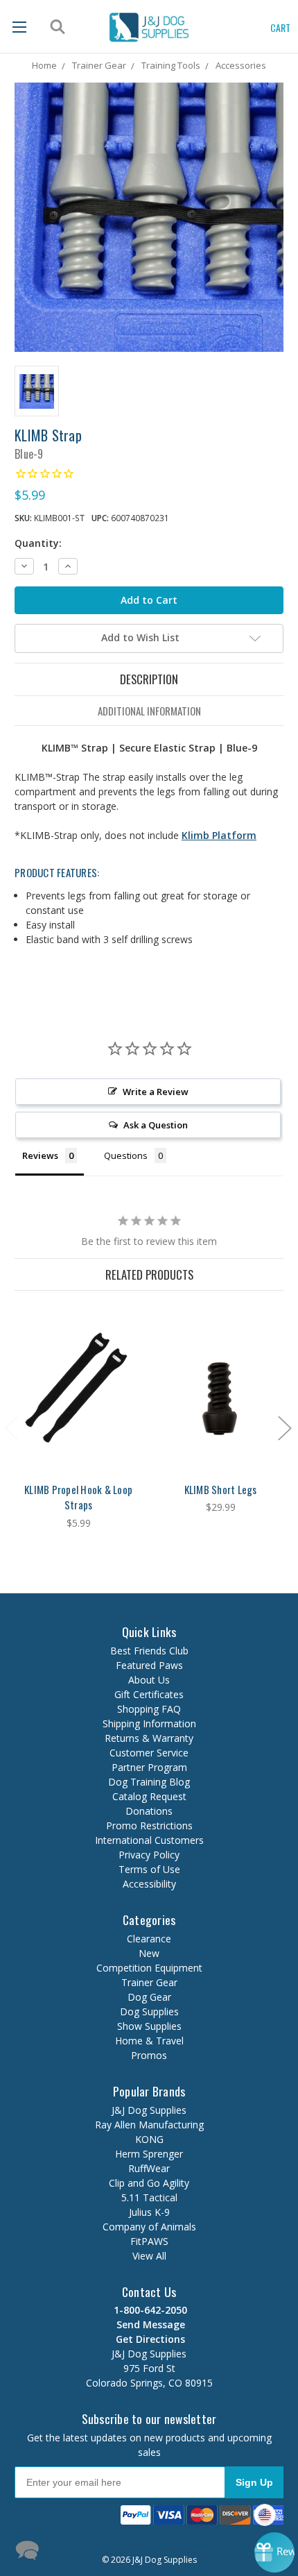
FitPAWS (149, 2241)
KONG (149, 2139)
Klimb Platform (219, 835)
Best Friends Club (149, 1651)
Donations (149, 1811)
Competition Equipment (149, 1968)
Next (284, 1427)
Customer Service (149, 1753)
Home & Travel (149, 2041)
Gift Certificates (149, 1694)
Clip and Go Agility (149, 2183)
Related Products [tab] (149, 1274)
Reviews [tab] (40, 1155)
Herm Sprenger (149, 2154)
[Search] (56, 27)
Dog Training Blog (149, 1782)
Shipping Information (149, 1723)
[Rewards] (274, 2552)
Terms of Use (149, 1869)
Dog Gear (149, 1997)
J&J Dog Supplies (149, 2110)
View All (149, 2256)
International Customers (149, 1840)
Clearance (149, 1939)
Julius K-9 (149, 2212)
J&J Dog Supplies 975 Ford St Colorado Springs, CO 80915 (149, 2361)
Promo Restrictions (149, 1825)
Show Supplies (149, 2026)
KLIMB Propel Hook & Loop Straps (78, 1497)
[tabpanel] (79, 1418)
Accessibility (149, 1884)
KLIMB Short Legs (221, 1489)
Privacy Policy (149, 1855)
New (149, 1953)
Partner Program (149, 1767)
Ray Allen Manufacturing (149, 2125)
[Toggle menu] (19, 27)
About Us (149, 1680)
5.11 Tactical (149, 2197)
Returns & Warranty (149, 1738)
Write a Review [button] (156, 1092)
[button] (128, 2549)
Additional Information (149, 711)
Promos (149, 2055)
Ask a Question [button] (156, 1125)
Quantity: (38, 543)
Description (149, 679)
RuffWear (149, 2168)
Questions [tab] (126, 1155)
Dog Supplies (149, 2011)
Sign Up (254, 2482)
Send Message (149, 2324)
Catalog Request (149, 1796)
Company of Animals (149, 2227)
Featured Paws (149, 1665)
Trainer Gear (149, 1982)
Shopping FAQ (149, 1709)
